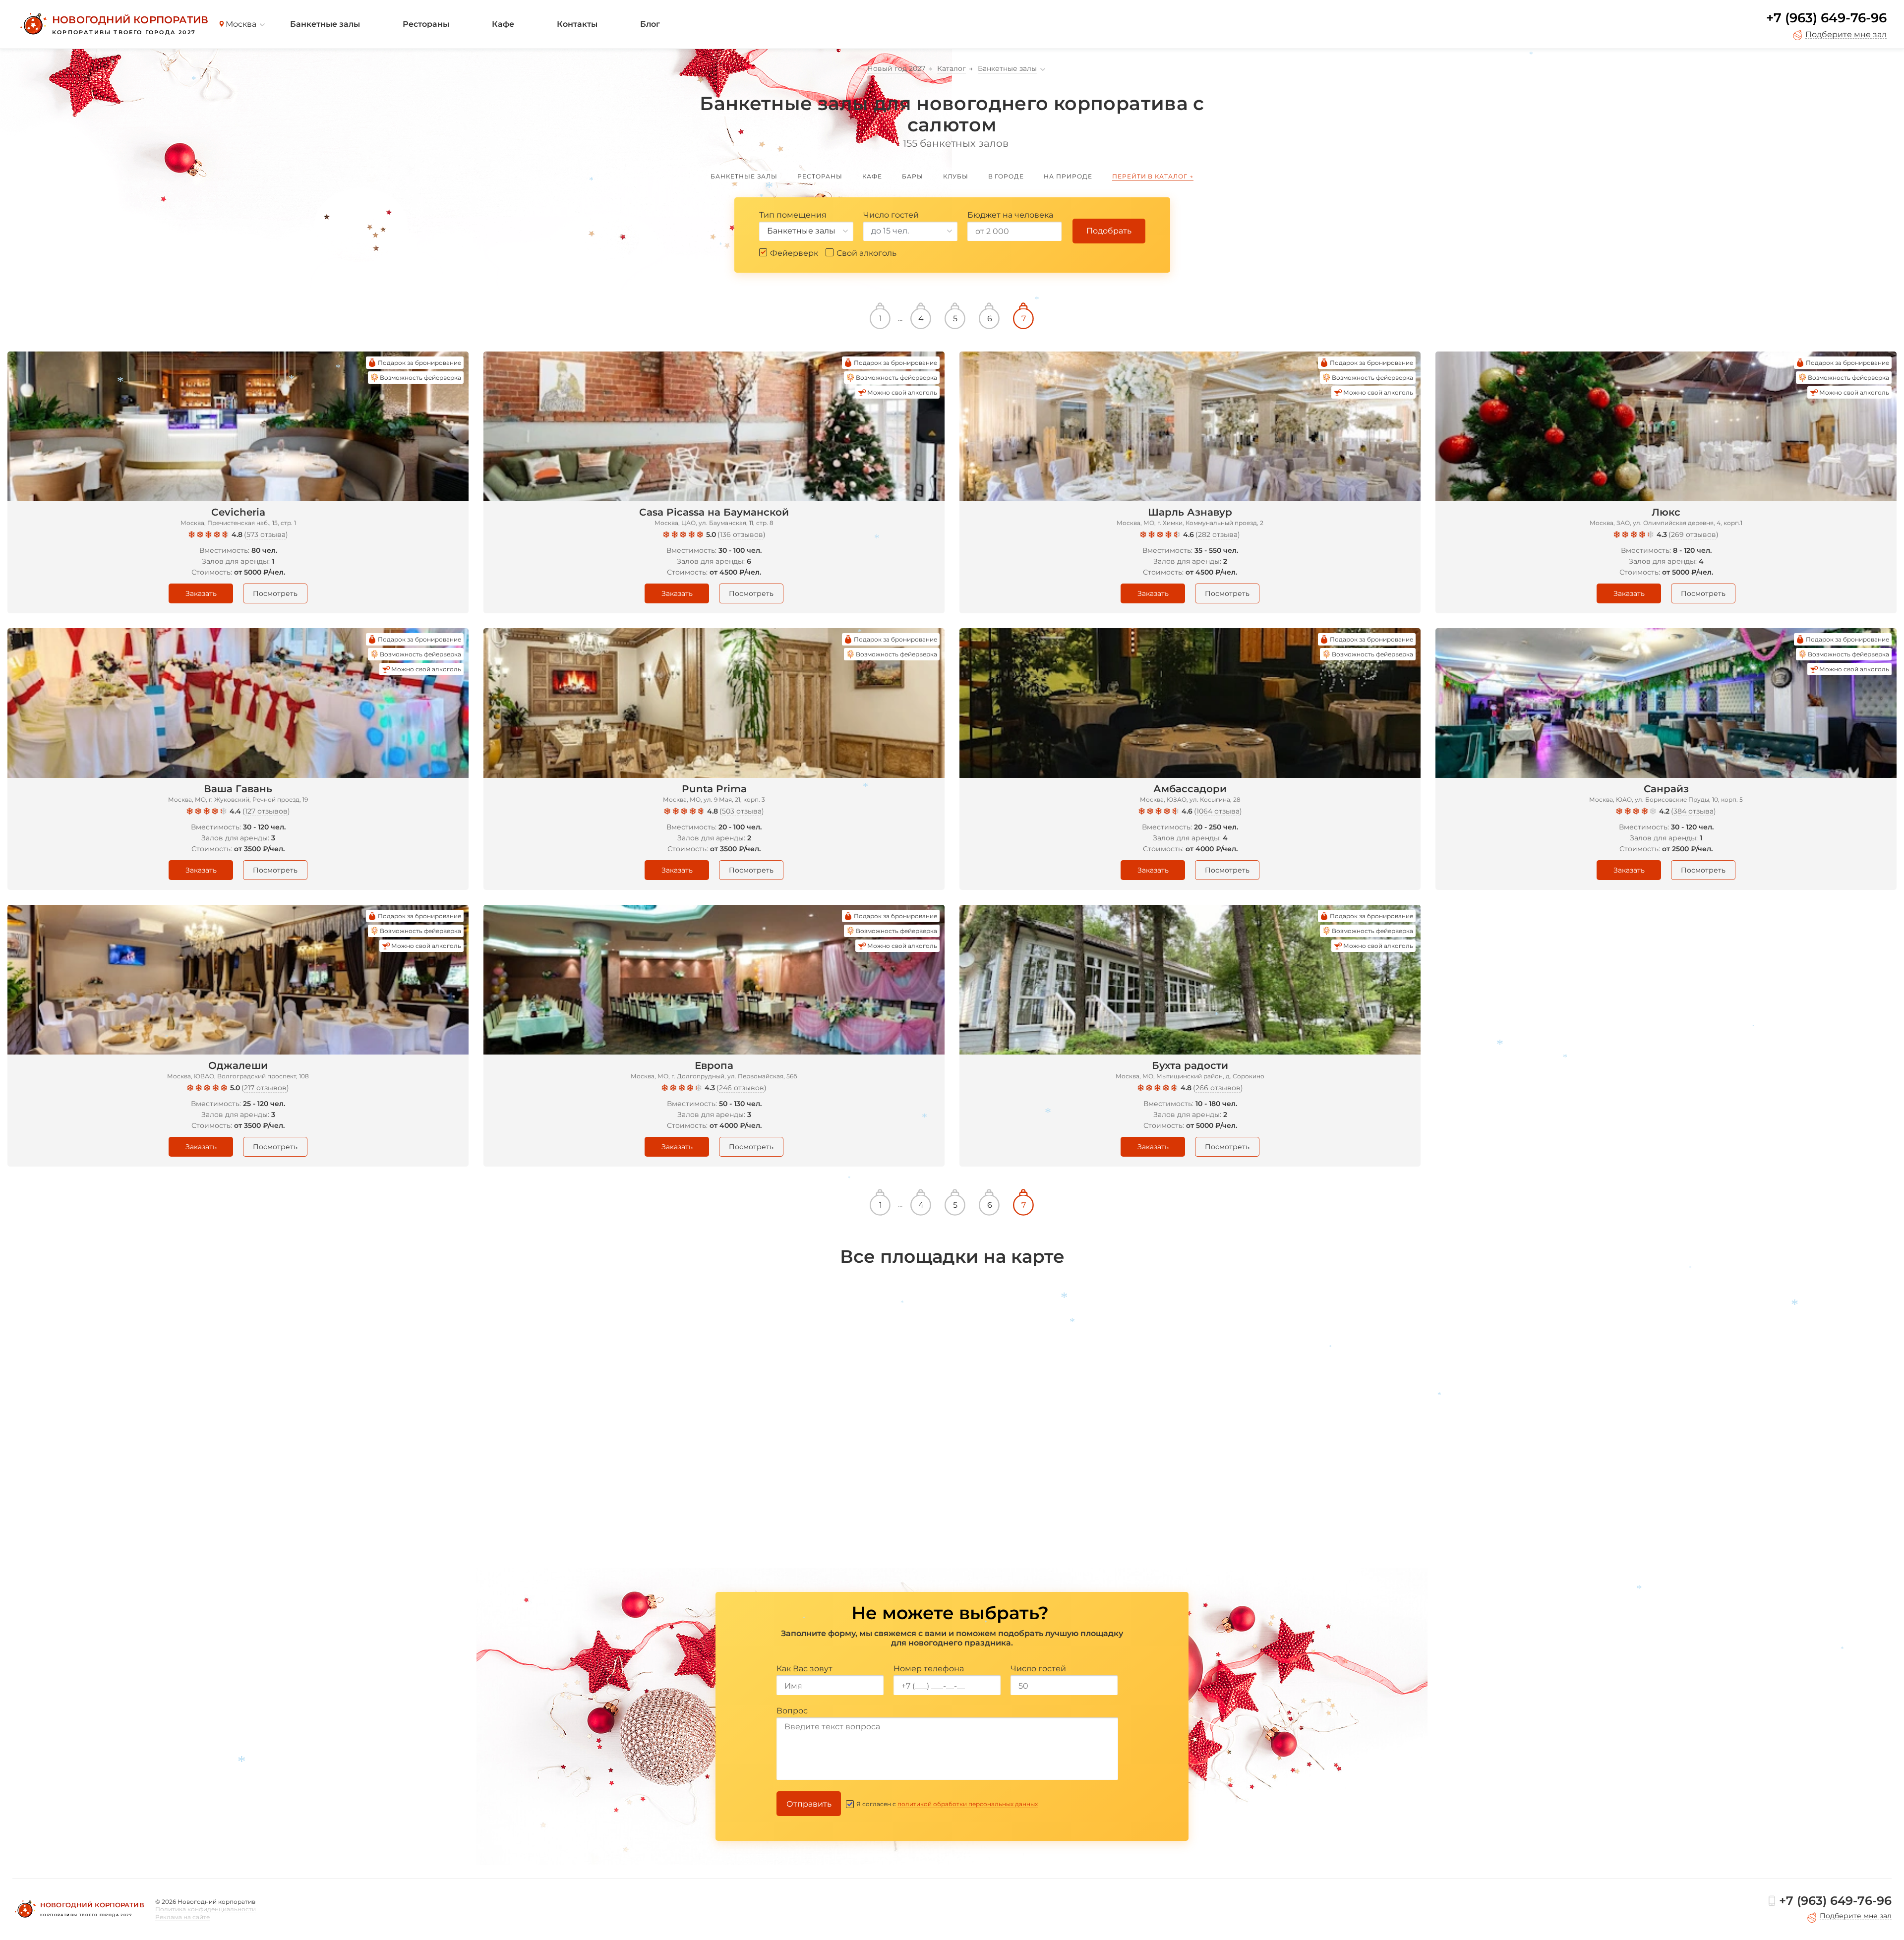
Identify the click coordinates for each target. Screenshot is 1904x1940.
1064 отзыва (1218, 811)
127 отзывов (266, 811)
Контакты (577, 24)
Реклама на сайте (182, 1917)
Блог (650, 24)
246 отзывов (742, 1088)
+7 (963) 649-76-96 (1826, 18)
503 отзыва (742, 811)
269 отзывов (1694, 534)
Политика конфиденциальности (206, 1909)
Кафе (503, 24)
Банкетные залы (325, 24)
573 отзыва (266, 534)
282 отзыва (1218, 534)
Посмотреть (275, 593)
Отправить (809, 1804)
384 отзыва (1694, 811)
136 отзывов (742, 534)
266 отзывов (1218, 1088)
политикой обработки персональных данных (968, 1804)
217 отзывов (265, 1088)
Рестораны (426, 24)
